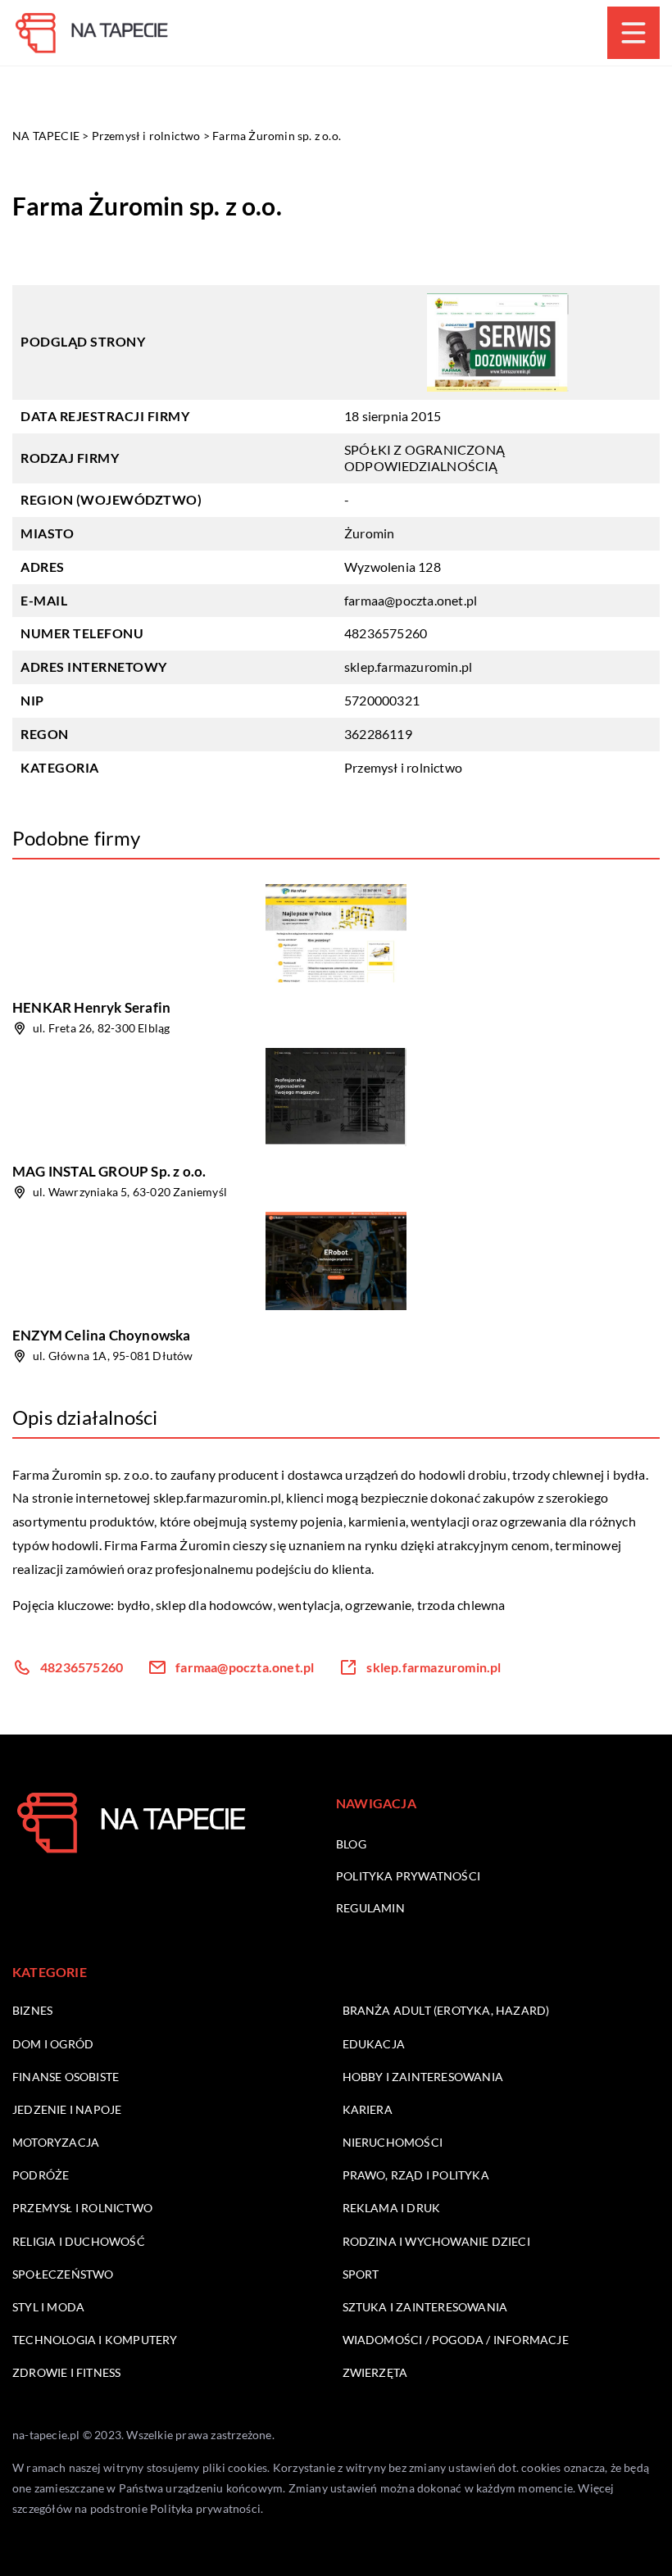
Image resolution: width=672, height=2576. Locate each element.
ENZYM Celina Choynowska (102, 1335)
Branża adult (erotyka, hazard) (446, 2010)
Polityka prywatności (408, 1876)
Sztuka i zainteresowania (425, 2307)
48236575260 (386, 633)
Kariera (368, 2109)
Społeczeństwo (63, 2274)
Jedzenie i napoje (67, 2109)
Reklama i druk (392, 2208)
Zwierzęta (375, 2372)
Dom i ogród (53, 2044)
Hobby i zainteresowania (423, 2077)
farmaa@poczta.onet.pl (411, 600)
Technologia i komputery (95, 2340)
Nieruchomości (393, 2142)
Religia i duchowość (79, 2241)
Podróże (41, 2175)
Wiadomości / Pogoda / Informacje (456, 2340)
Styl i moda (48, 2307)
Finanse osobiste (66, 2077)
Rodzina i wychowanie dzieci (436, 2241)
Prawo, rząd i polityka (416, 2175)
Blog (351, 1844)
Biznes (32, 2010)
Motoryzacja (56, 2142)
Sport (361, 2274)
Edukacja (374, 2044)
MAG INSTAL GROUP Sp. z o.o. (109, 1171)
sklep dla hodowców (214, 1605)
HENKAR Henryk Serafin (91, 1007)
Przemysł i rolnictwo (403, 767)
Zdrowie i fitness (66, 2372)
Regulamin (370, 1908)
